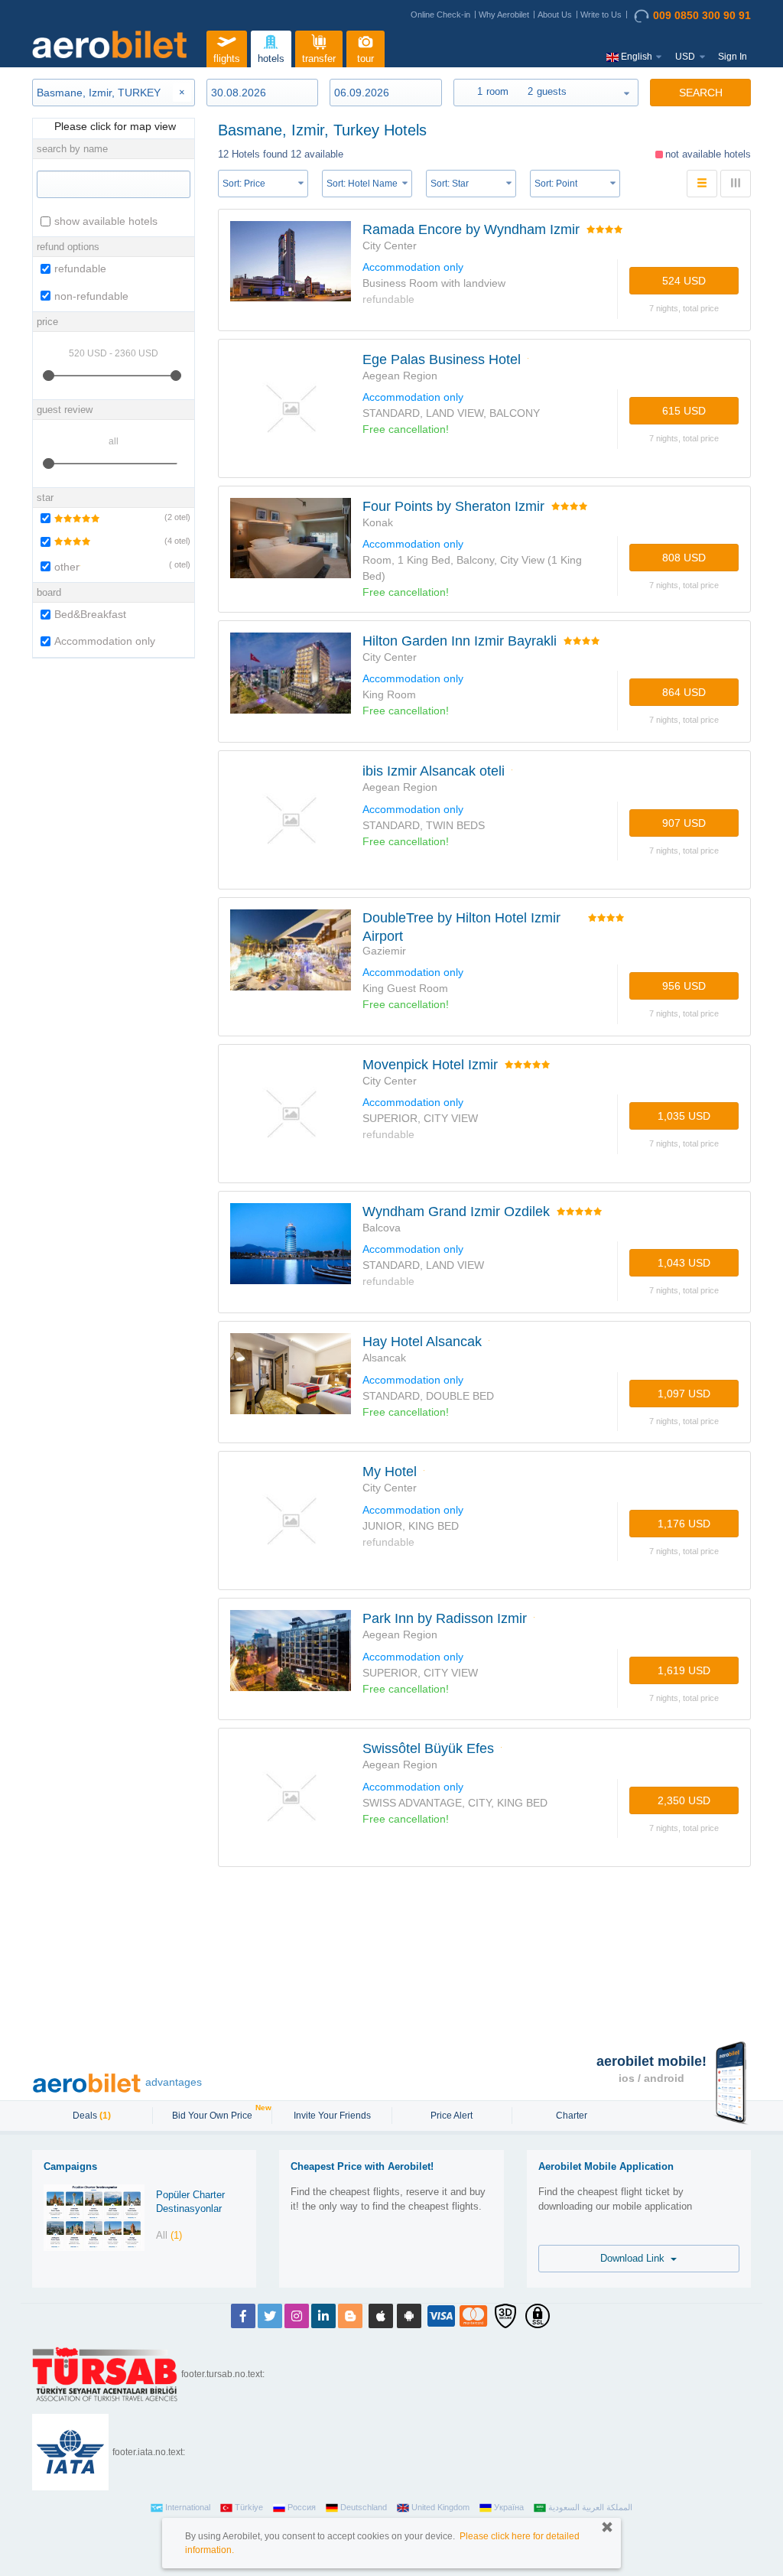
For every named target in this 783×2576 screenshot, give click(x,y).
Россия (302, 2507)
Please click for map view (114, 126)
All (169, 2235)
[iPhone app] (381, 2316)
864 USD (684, 692)
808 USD (684, 558)
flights (227, 59)
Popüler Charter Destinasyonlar (190, 2202)
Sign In (733, 57)
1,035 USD (684, 1116)
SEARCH (701, 93)
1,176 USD (684, 1524)
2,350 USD (684, 1800)
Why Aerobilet (504, 15)
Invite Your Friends (332, 2116)
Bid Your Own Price (214, 2114)
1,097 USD (684, 1394)
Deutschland (364, 2507)
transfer (319, 59)
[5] (68, 518)
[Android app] (409, 2316)
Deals (92, 2116)
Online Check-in (440, 15)
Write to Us (601, 15)
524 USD (684, 281)
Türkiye (249, 2507)
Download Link (635, 2258)
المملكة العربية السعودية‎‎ (590, 2507)
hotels (271, 59)
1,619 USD (684, 1670)
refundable (80, 268)
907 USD (684, 823)
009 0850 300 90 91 (702, 15)
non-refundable (91, 296)
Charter (572, 2116)
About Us (555, 15)
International (188, 2507)
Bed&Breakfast (90, 614)
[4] (64, 542)
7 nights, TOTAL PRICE (684, 308)
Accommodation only (105, 641)
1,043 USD (684, 1263)
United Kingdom (440, 2507)
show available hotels (106, 221)
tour (366, 59)
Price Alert (452, 2116)
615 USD (684, 411)
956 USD (684, 986)
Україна (509, 2507)
